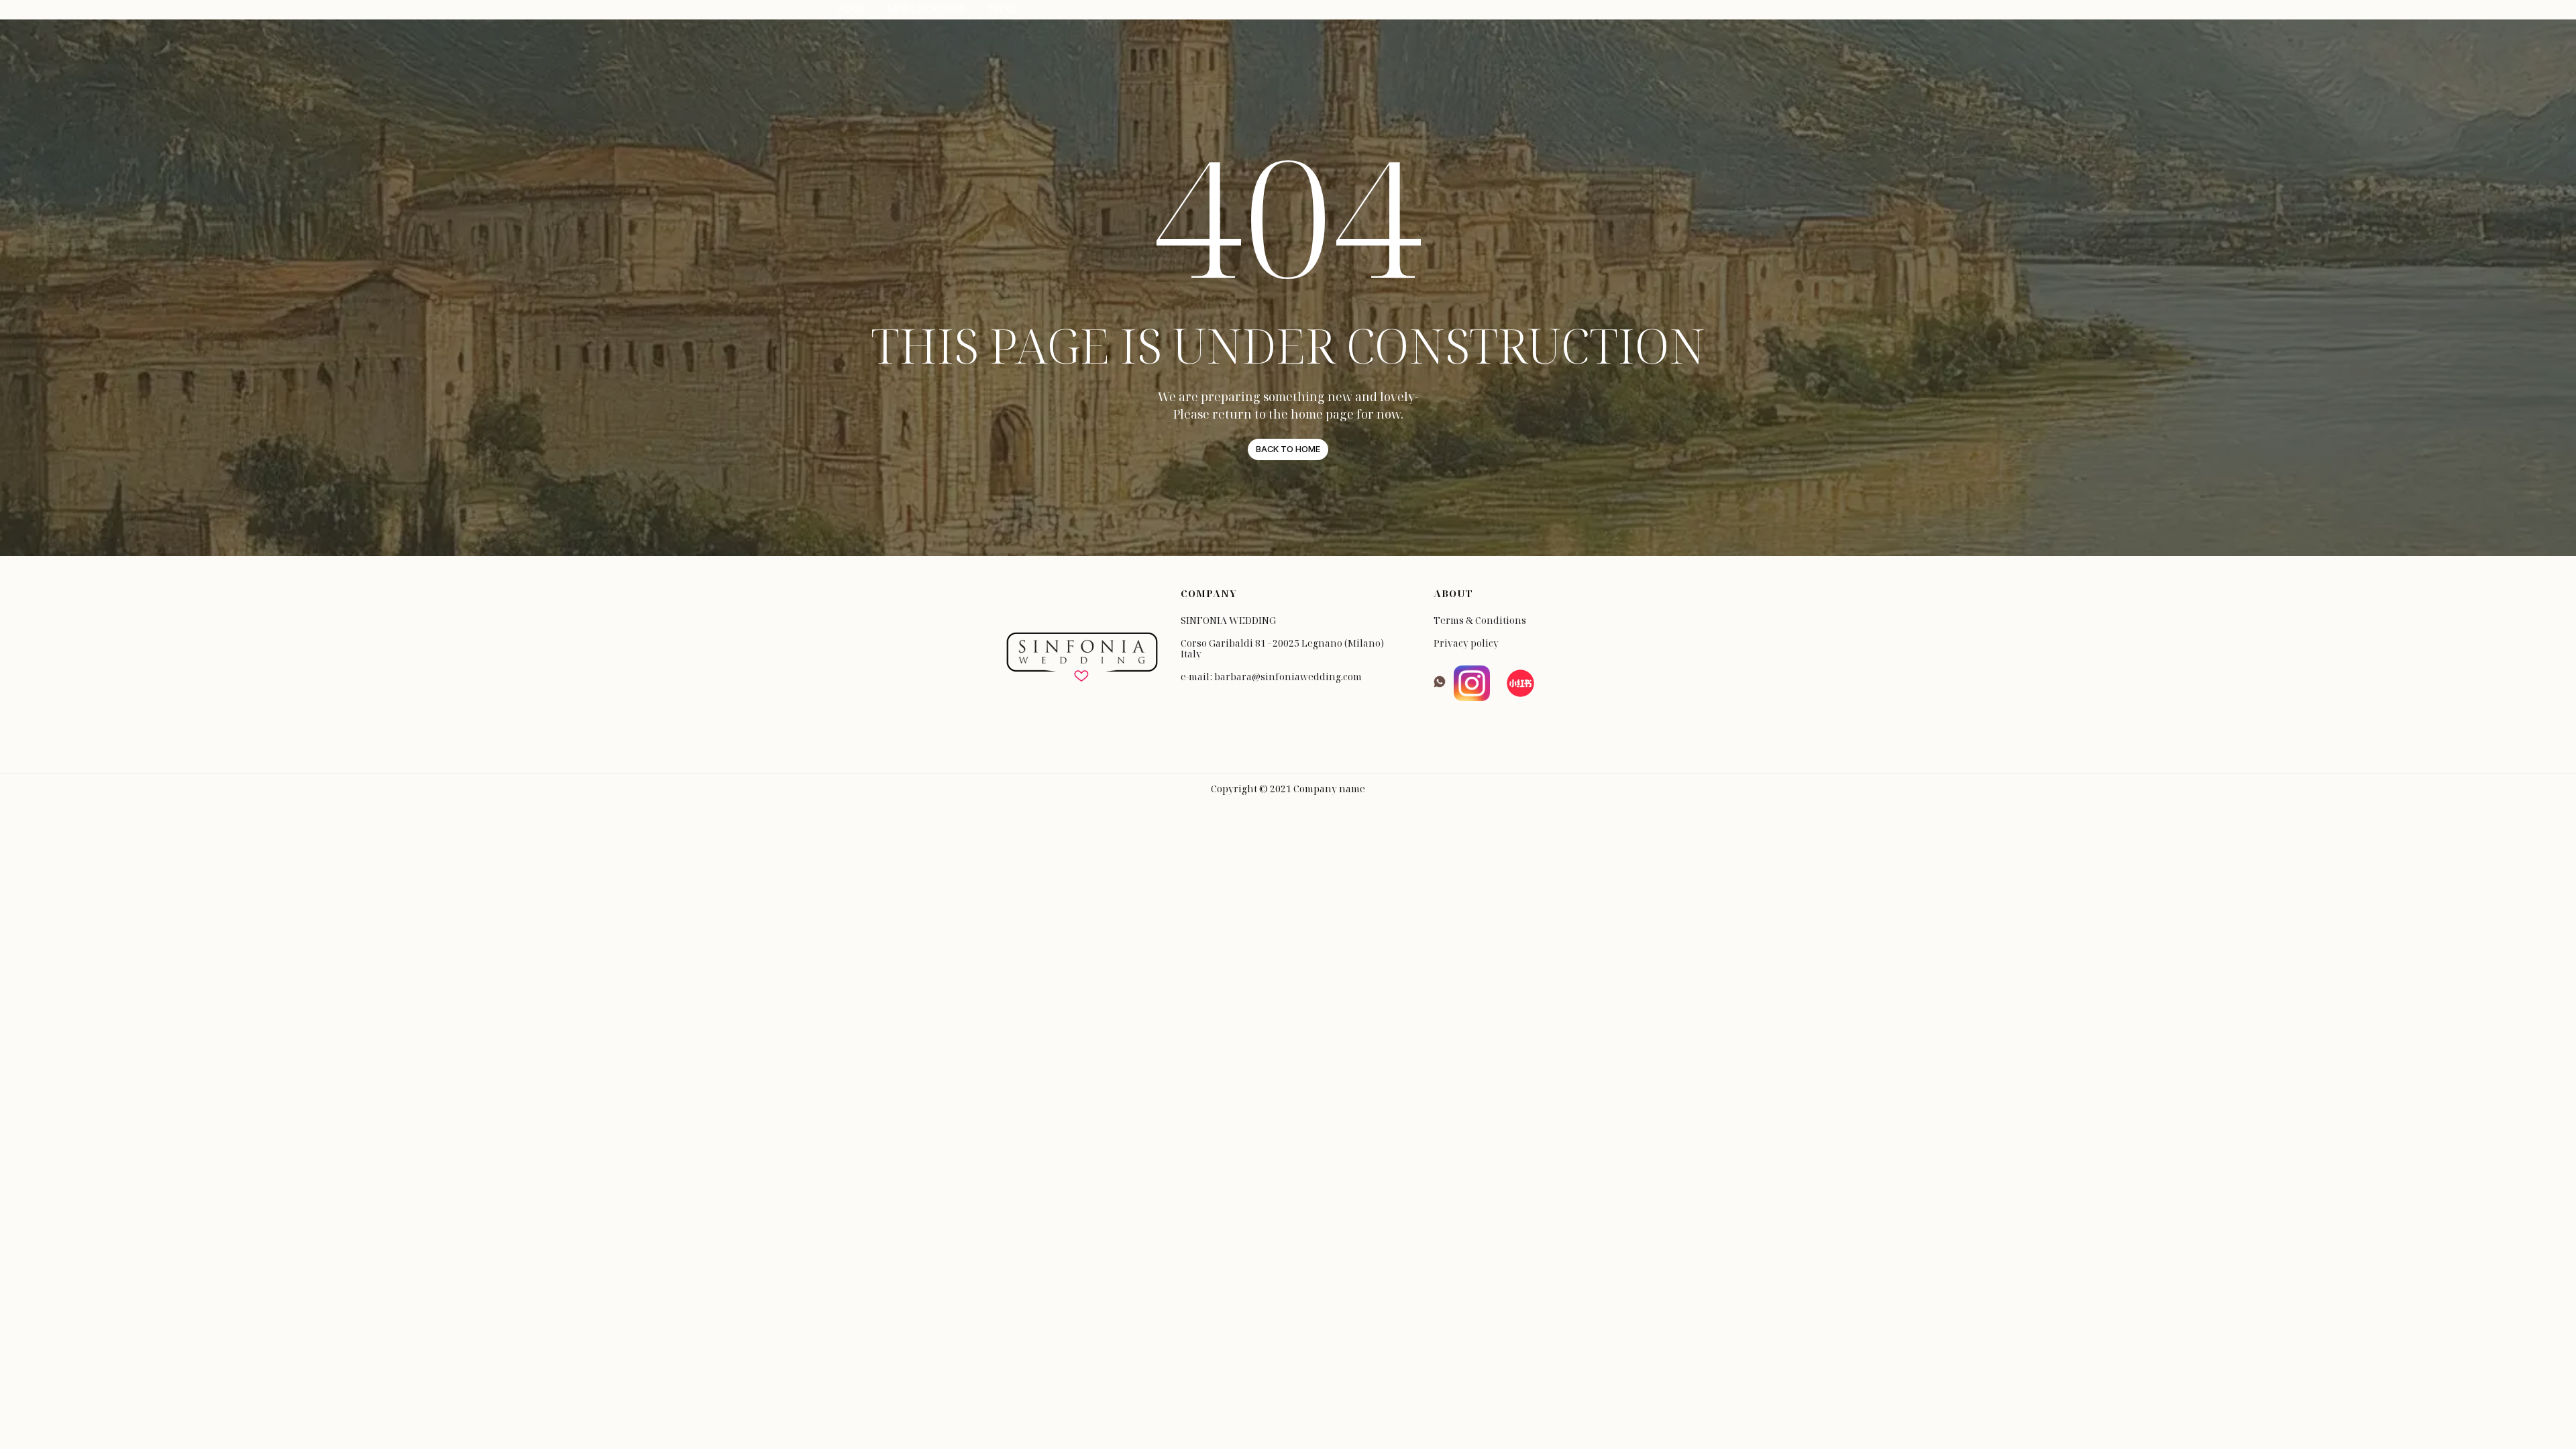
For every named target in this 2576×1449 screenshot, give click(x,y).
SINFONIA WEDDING (1228, 621)
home (851, 9)
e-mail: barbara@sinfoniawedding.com (1271, 677)
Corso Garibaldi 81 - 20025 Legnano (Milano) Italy (1282, 649)
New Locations (926, 9)
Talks (1002, 9)
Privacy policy (1466, 643)
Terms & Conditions (1480, 621)
